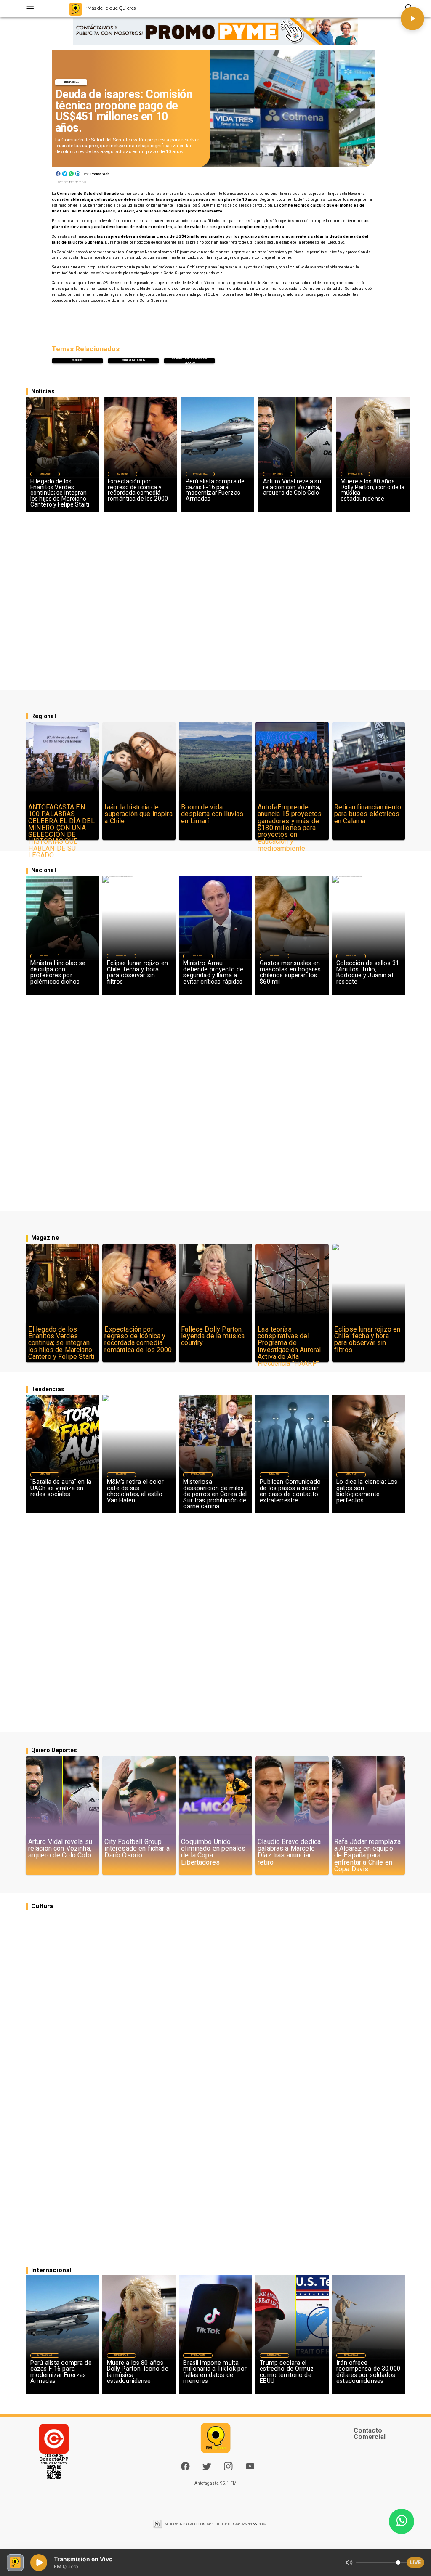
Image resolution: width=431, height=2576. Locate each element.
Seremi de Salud (134, 361)
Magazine (45, 474)
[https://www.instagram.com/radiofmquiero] (228, 2469)
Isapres (77, 361)
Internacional (71, 82)
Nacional (45, 956)
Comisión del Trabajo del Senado (189, 361)
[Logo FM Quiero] (76, 9)
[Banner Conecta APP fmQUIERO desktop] (215, 32)
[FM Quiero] (30, 9)
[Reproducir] (412, 19)
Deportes (278, 474)
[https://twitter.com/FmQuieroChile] (207, 2469)
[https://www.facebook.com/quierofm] (185, 2466)
